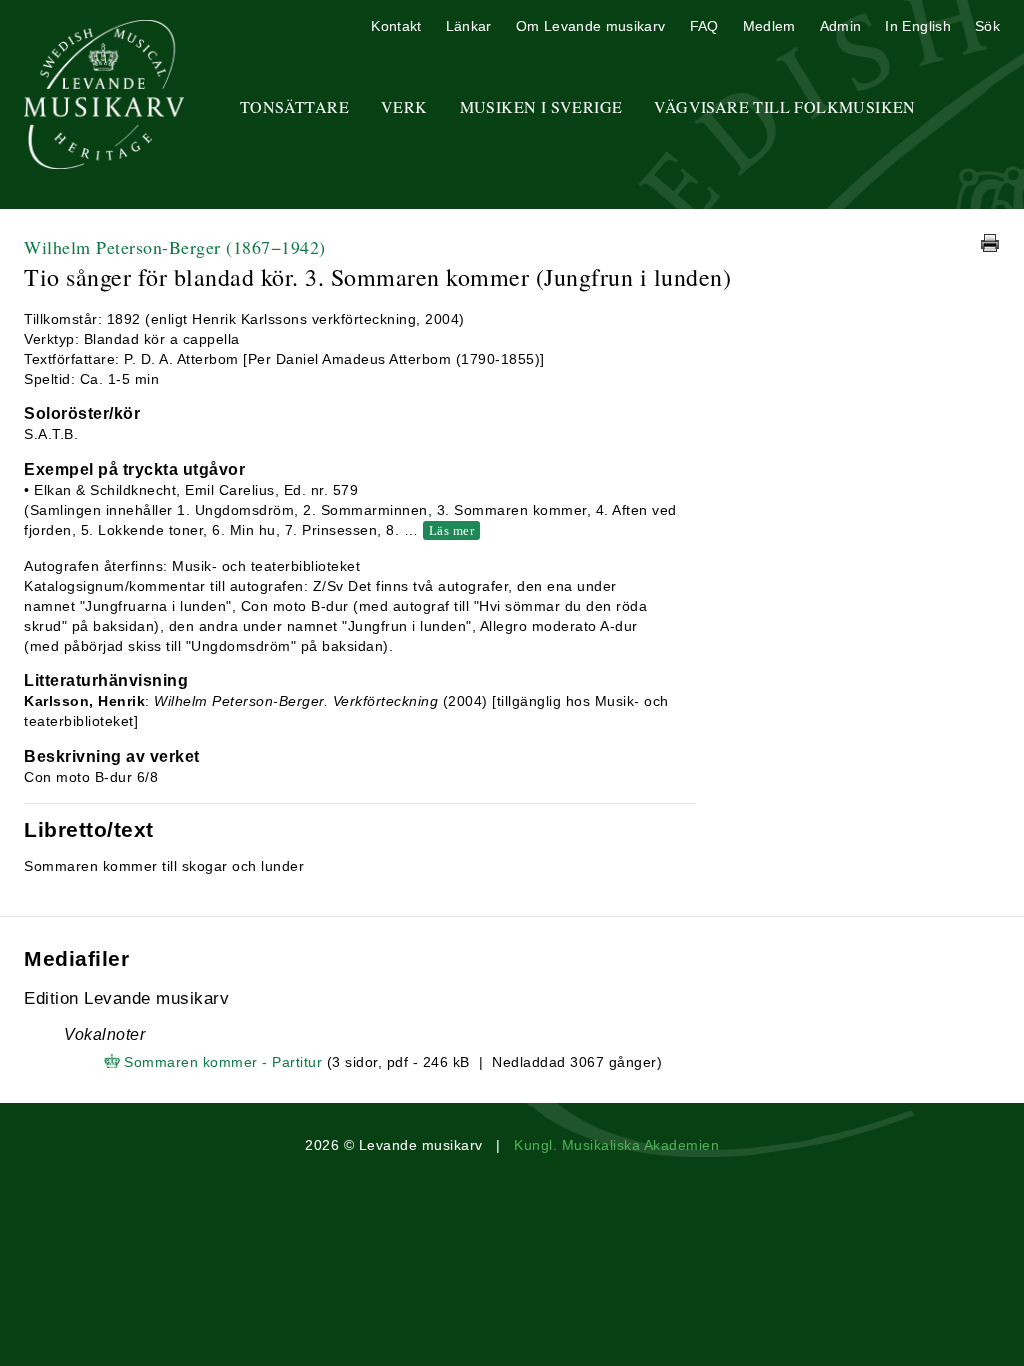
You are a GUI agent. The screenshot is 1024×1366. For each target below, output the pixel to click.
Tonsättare (294, 106)
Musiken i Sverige (541, 106)
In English (918, 26)
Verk (404, 106)
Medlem (769, 26)
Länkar (469, 26)
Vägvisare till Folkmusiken (784, 106)
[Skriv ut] (990, 243)
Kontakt (396, 26)
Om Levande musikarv (591, 26)
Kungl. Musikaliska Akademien (616, 1145)
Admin (841, 26)
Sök (987, 26)
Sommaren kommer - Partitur (223, 1062)
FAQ (704, 26)
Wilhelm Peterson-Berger (175, 247)
